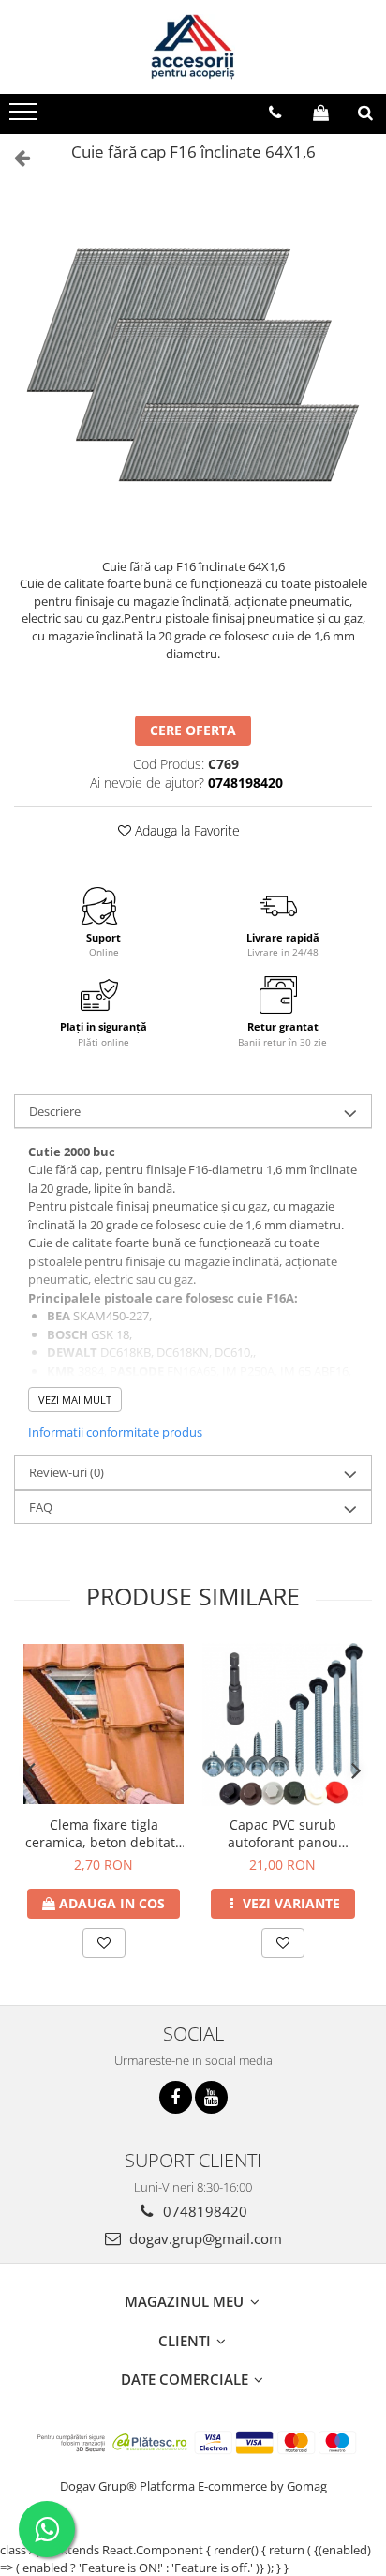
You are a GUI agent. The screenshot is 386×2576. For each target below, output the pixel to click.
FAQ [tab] (41, 1507)
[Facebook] (176, 2097)
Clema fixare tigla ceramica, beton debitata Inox (104, 1833)
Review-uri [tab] (67, 1472)
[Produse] (26, 117)
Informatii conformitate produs (115, 1432)
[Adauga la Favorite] (104, 1943)
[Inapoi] (14, 157)
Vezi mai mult (75, 1400)
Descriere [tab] (55, 1111)
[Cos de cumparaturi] (321, 113)
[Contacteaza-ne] (275, 113)
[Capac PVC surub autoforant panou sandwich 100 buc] (282, 1725)
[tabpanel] (193, 364)
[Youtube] (211, 2097)
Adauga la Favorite (186, 830)
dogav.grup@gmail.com (204, 2238)
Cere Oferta (193, 730)
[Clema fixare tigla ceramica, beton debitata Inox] (104, 1724)
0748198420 (203, 2211)
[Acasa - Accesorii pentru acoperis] (193, 47)
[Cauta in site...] (365, 113)
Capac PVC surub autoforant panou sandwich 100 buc (282, 1833)
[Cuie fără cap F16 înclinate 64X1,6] (193, 364)
